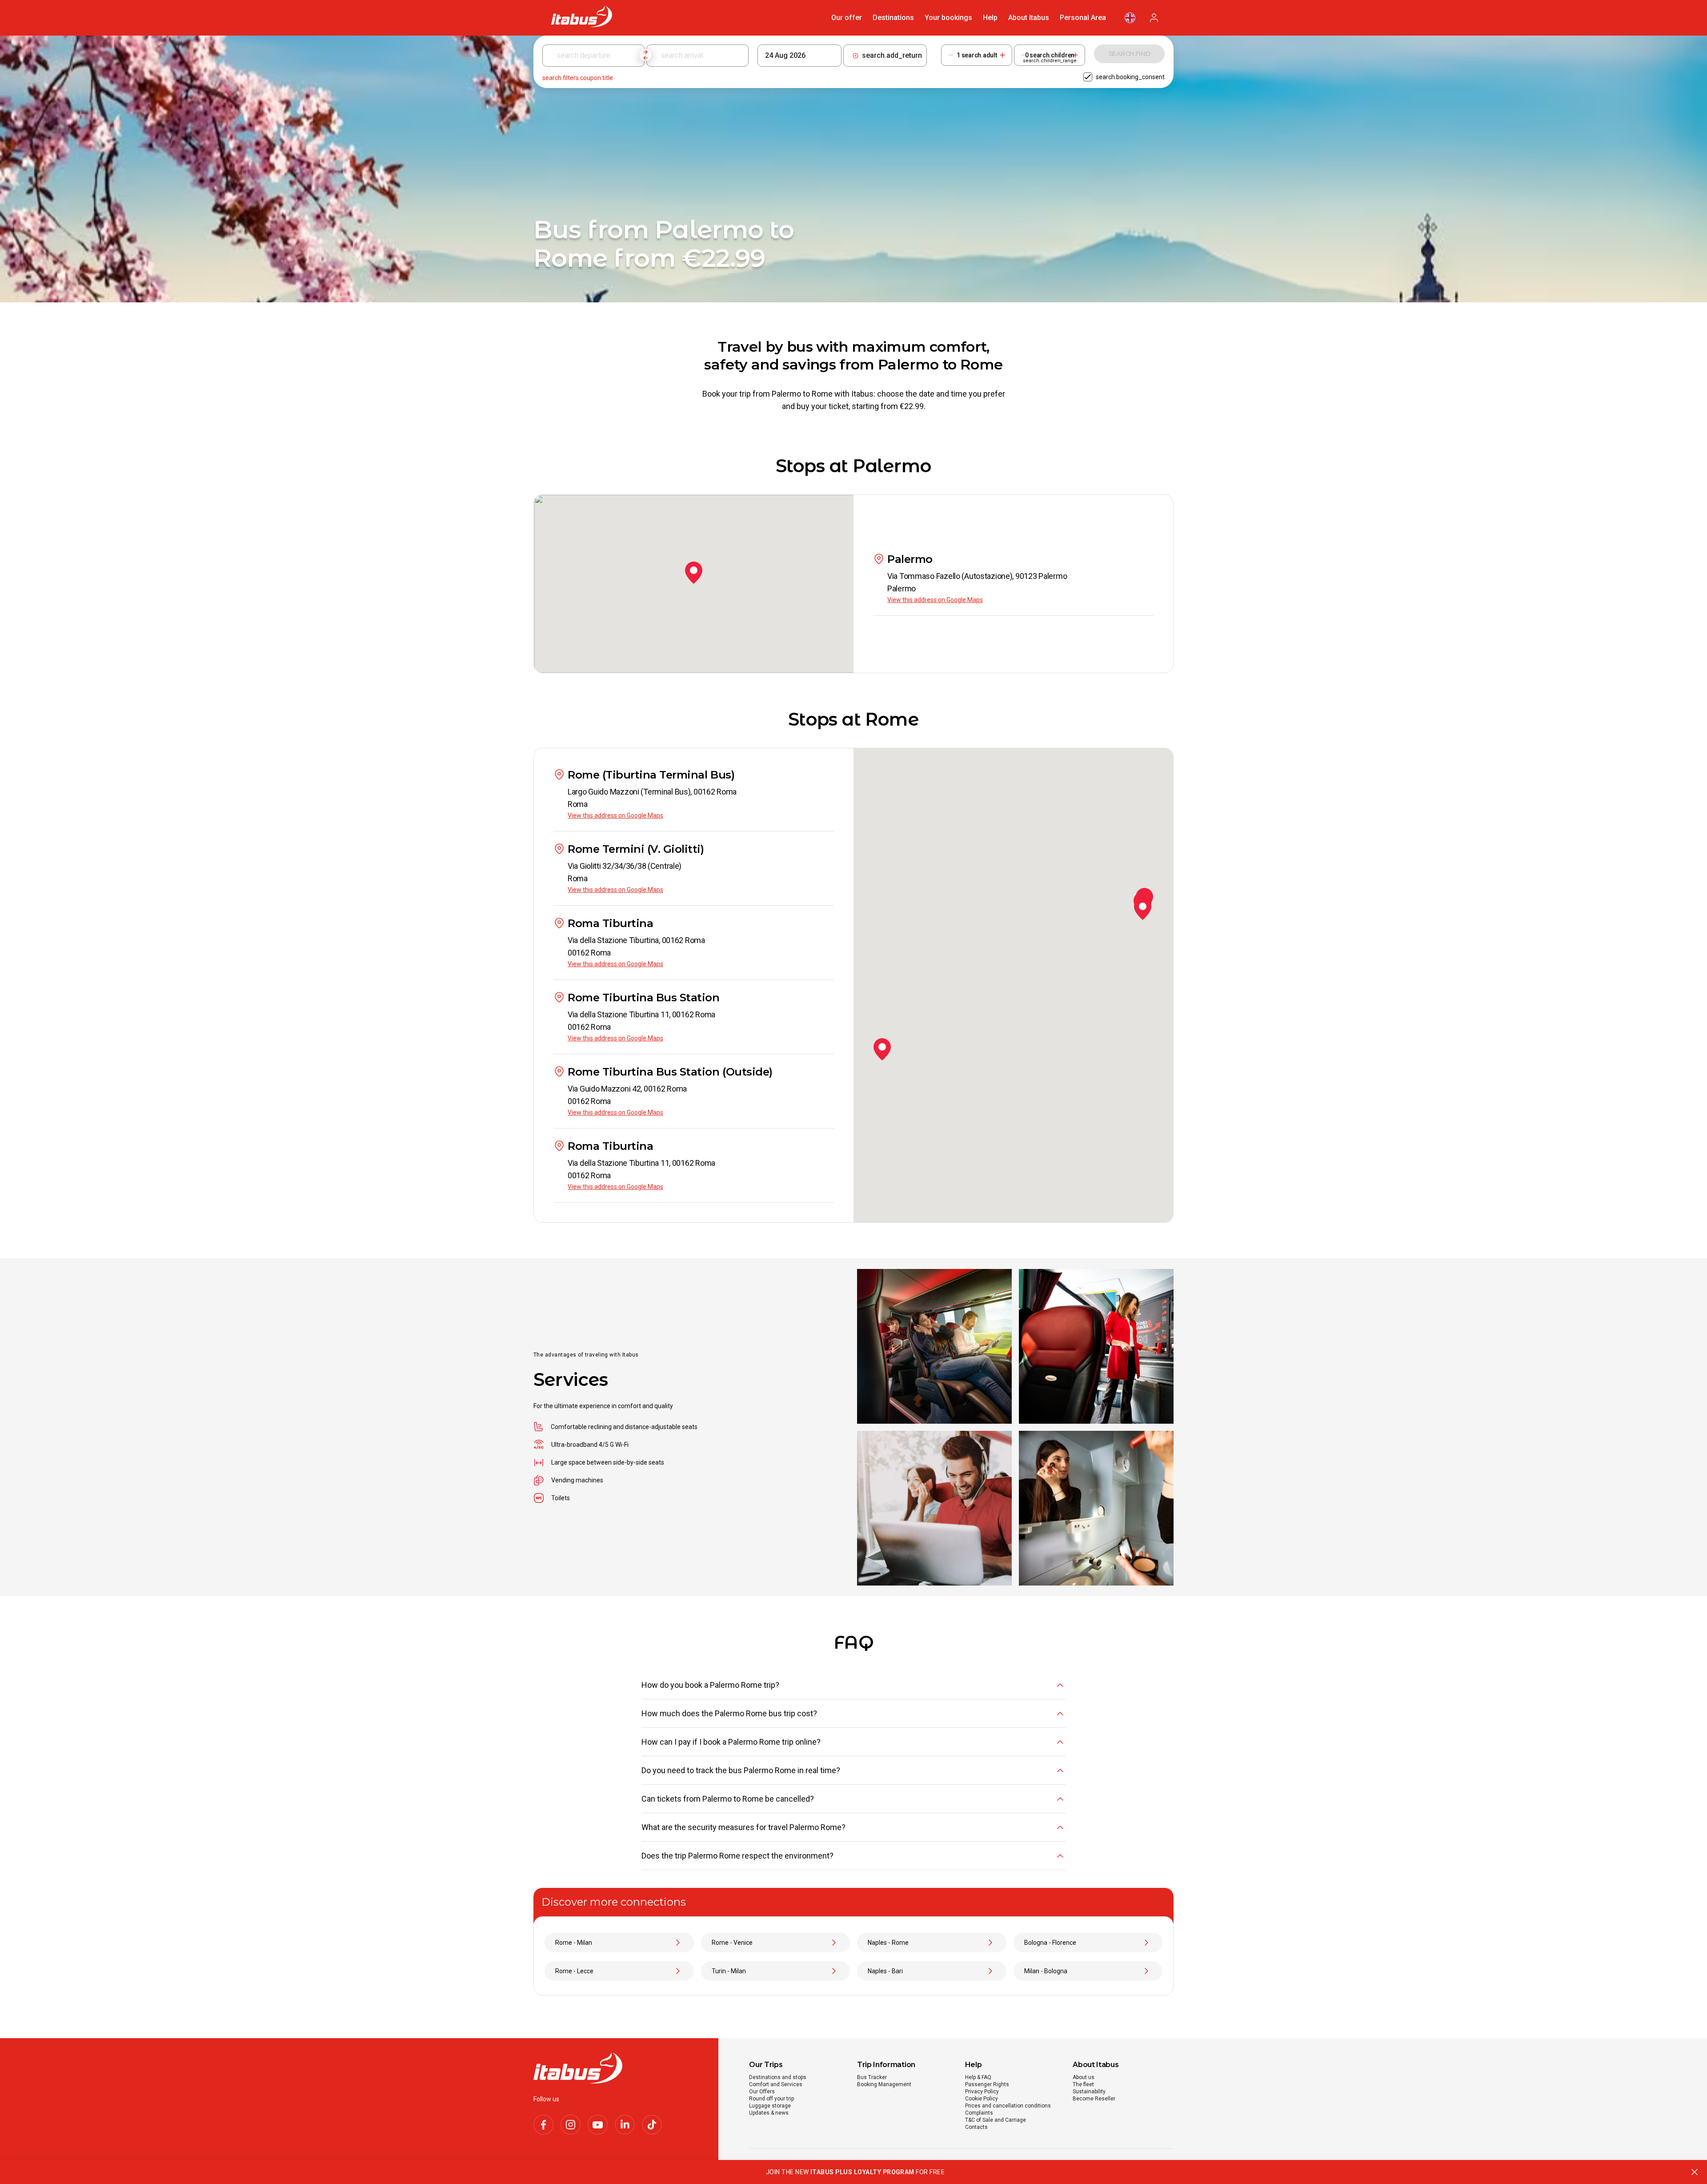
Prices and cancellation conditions (1008, 2106)
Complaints (979, 2113)
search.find (1130, 54)
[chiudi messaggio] (1695, 2172)
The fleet (1083, 2084)
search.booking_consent (1130, 77)
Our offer (847, 18)
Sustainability (1089, 2092)
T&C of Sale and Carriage (996, 2120)
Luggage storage (770, 2106)
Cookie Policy (982, 2099)
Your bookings (948, 18)
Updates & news (769, 2113)
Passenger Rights (987, 2084)
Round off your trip (771, 2099)
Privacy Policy (982, 2092)
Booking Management (884, 2084)
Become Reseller (1094, 2099)
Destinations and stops (778, 2077)
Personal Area (1083, 18)
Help (990, 18)
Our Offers (762, 2092)
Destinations (893, 18)
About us (1084, 2077)
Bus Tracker (872, 2077)
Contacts (976, 2127)
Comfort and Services (776, 2084)
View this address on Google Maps (935, 600)
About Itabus (1029, 18)
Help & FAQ (978, 2077)
